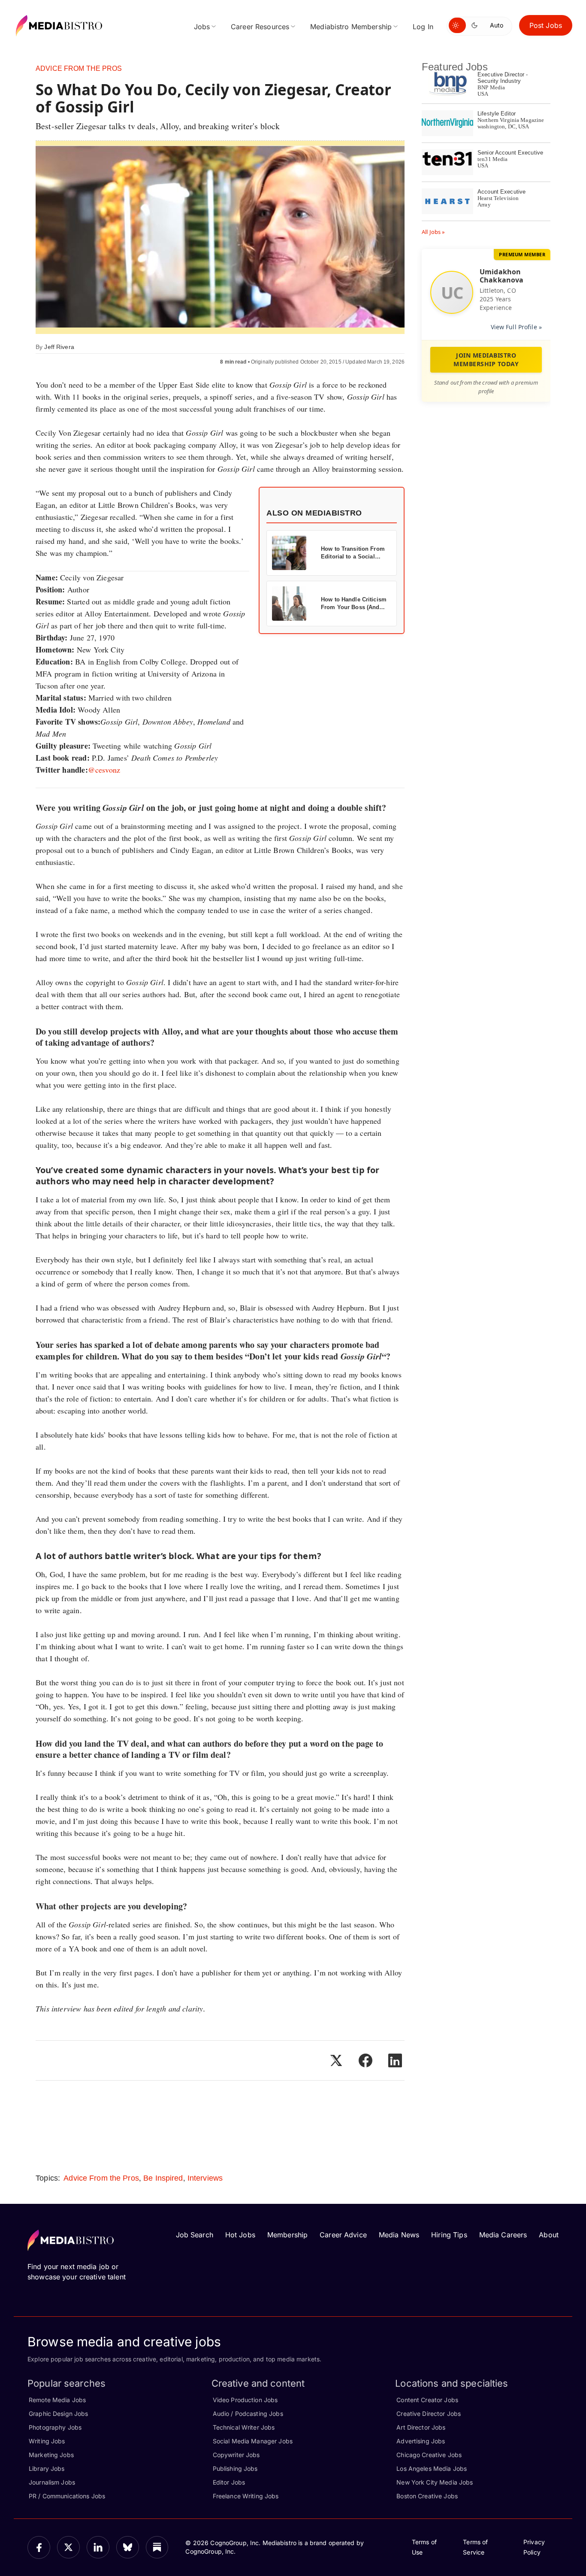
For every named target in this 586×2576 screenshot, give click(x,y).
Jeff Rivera (59, 347)
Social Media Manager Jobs (253, 2441)
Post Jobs (546, 25)
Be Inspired (163, 2178)
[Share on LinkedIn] (395, 2060)
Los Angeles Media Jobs (432, 2468)
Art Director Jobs (421, 2427)
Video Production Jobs (245, 2400)
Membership (287, 2235)
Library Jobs (47, 2468)
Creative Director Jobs (429, 2414)
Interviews (205, 2178)
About (549, 2235)
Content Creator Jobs (427, 2400)
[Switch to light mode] (457, 25)
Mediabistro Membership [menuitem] (351, 27)
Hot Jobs (240, 2235)
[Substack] (157, 2547)
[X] (68, 2547)
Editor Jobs (229, 2482)
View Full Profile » (516, 327)
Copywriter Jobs (236, 2455)
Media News (399, 2235)
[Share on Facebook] (365, 2060)
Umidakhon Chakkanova (501, 276)
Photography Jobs (55, 2427)
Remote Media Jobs (57, 2400)
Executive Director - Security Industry (503, 78)
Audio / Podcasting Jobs (248, 2414)
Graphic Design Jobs (58, 2414)
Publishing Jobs (235, 2468)
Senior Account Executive (510, 153)
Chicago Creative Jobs (429, 2455)
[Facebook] (39, 2547)
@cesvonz (104, 770)
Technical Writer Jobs (244, 2427)
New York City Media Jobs (435, 2482)
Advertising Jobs (421, 2441)
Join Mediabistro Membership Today (486, 360)
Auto (497, 25)
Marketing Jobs (51, 2455)
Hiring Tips (449, 2235)
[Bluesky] (128, 2547)
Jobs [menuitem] (202, 27)
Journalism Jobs (52, 2482)
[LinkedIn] (98, 2547)
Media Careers (503, 2235)
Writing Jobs (47, 2441)
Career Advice (343, 2235)
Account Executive (501, 192)
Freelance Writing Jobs (246, 2496)
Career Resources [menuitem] (260, 27)
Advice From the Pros (79, 68)
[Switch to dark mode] (476, 25)
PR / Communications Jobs (67, 2496)
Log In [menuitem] (423, 27)
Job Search (195, 2235)
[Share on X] (336, 2060)
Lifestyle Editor (497, 114)
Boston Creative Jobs (427, 2496)
